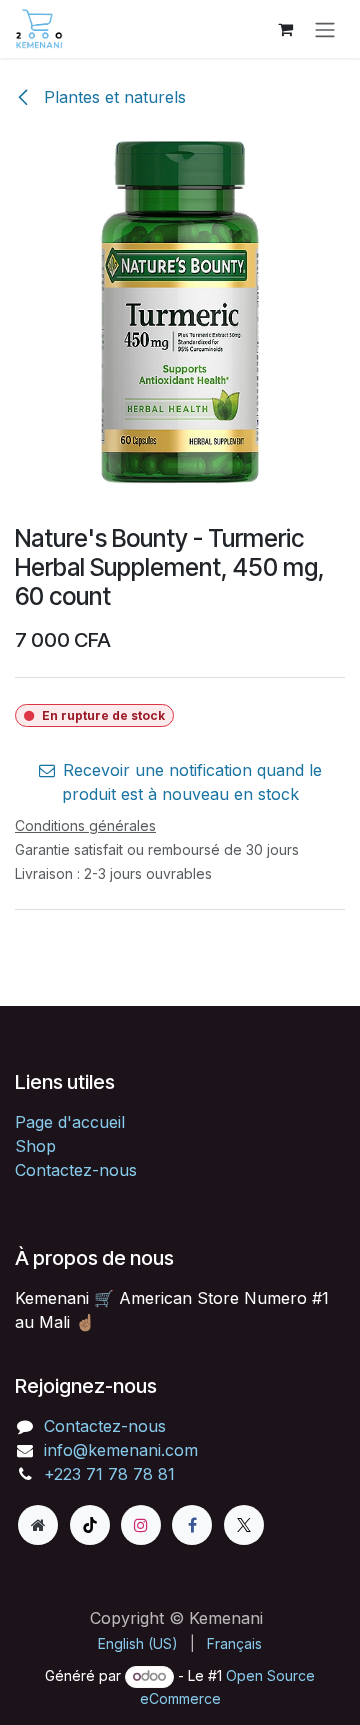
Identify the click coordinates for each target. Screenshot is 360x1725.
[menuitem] (138, 1643)
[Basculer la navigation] (325, 29)
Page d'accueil (70, 1122)
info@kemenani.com (121, 1450)
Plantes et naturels (112, 97)
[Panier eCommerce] (285, 29)
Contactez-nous (76, 1170)
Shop (35, 1146)
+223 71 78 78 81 (109, 1474)
